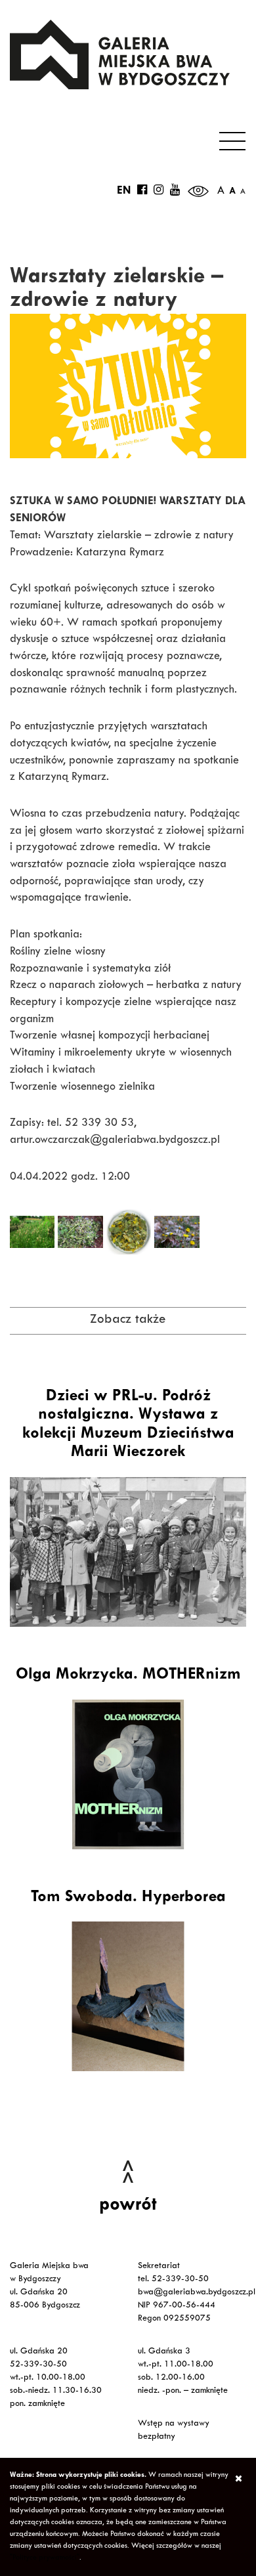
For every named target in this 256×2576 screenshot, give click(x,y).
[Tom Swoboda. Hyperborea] (128, 1996)
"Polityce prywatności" (45, 2558)
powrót (128, 2206)
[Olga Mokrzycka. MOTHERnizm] (128, 1774)
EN (124, 192)
